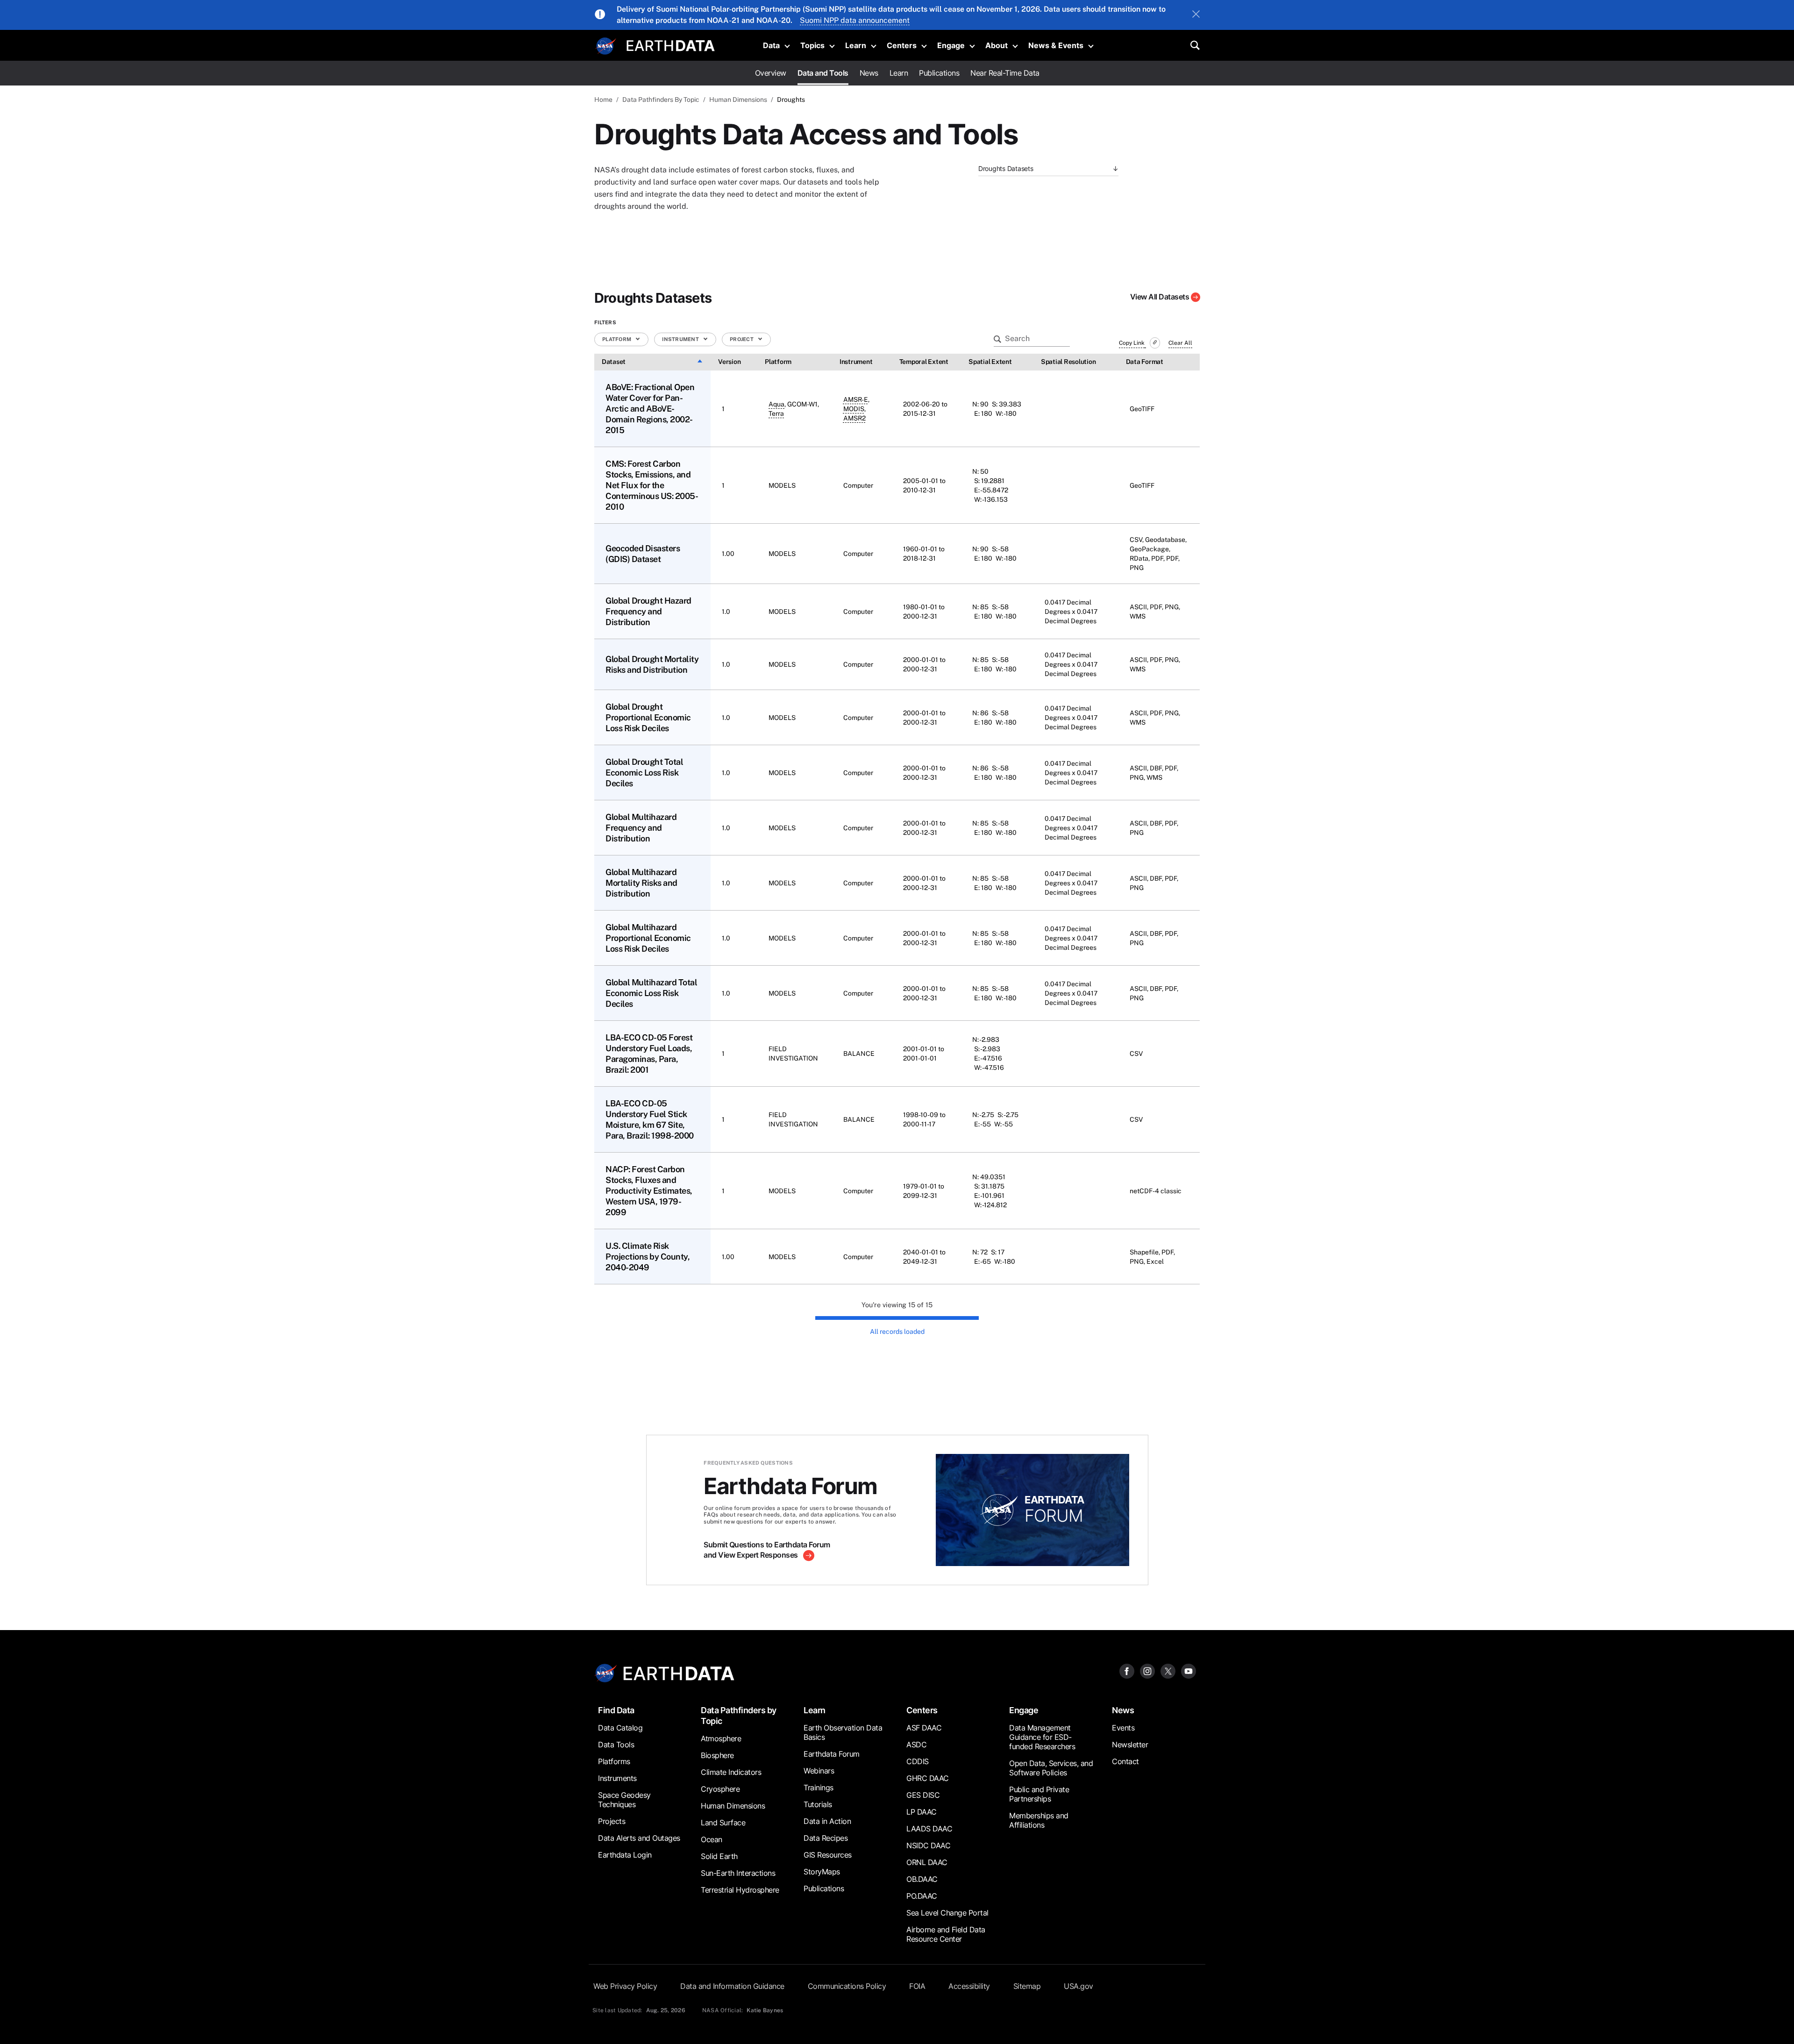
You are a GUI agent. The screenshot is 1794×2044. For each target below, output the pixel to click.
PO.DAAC (922, 1896)
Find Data (616, 1710)
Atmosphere (721, 1738)
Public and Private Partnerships (1039, 1794)
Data (771, 45)
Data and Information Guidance (732, 1986)
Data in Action (827, 1821)
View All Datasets (1160, 297)
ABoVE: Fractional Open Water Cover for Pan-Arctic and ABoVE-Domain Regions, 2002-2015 (650, 409)
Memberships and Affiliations (1039, 1820)
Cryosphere (720, 1789)
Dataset (614, 362)
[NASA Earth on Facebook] (1127, 1670)
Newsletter (1130, 1745)
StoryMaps (822, 1872)
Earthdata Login (625, 1855)
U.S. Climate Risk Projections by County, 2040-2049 (648, 1257)
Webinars (819, 1771)
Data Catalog (620, 1728)
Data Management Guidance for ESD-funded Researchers (1042, 1737)
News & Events (1056, 45)
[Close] (1196, 15)
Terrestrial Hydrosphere (740, 1890)
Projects (612, 1821)
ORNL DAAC (927, 1862)
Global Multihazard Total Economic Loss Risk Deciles (651, 993)
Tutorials (818, 1804)
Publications (939, 73)
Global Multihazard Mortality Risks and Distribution (641, 883)
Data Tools (616, 1745)
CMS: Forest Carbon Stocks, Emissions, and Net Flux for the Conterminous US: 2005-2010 (652, 485)
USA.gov (1079, 1986)
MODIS (854, 409)
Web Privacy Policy (625, 1986)
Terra (776, 413)
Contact (1125, 1761)
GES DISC (923, 1795)
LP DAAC (922, 1812)
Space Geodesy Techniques (624, 1800)
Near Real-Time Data (1005, 73)
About (997, 45)
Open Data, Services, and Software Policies (1051, 1768)
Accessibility (969, 1986)
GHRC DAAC (928, 1778)
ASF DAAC (924, 1728)
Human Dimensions (738, 100)
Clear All (1180, 343)
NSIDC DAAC (928, 1845)
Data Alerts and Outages (639, 1838)
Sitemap (1027, 1986)
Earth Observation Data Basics (843, 1732)
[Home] (671, 45)
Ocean (712, 1839)
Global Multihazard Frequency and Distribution (641, 828)
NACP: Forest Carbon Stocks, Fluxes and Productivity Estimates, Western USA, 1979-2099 (649, 1191)
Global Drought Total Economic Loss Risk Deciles (644, 773)
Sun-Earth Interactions (738, 1873)
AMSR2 (854, 418)
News (869, 73)
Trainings (819, 1788)
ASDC (916, 1745)
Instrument (681, 339)
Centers (902, 45)
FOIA (917, 1986)
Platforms (614, 1761)
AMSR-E (856, 399)
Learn (856, 45)
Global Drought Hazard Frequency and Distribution (648, 611)
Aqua (776, 404)
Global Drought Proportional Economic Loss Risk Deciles (648, 717)
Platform (617, 339)
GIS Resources (828, 1855)
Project (742, 339)
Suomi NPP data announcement (855, 20)
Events (1123, 1728)
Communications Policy (847, 1986)
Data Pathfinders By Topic (661, 100)
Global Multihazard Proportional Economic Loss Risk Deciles (648, 938)
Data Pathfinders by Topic (739, 1716)
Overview (771, 73)
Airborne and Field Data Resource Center (946, 1934)
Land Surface (723, 1823)
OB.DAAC (922, 1879)
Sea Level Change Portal (947, 1913)
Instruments (617, 1778)
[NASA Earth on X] (1168, 1670)
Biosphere (717, 1755)
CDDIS (918, 1761)
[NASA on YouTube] (1189, 1670)
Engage (951, 45)
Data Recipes (826, 1838)
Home (603, 100)
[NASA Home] (606, 46)
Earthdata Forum (832, 1754)
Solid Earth (719, 1856)
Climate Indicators (731, 1772)
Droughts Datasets (1006, 168)
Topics (812, 45)
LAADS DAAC (929, 1829)
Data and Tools (823, 73)
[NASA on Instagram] (1147, 1670)
